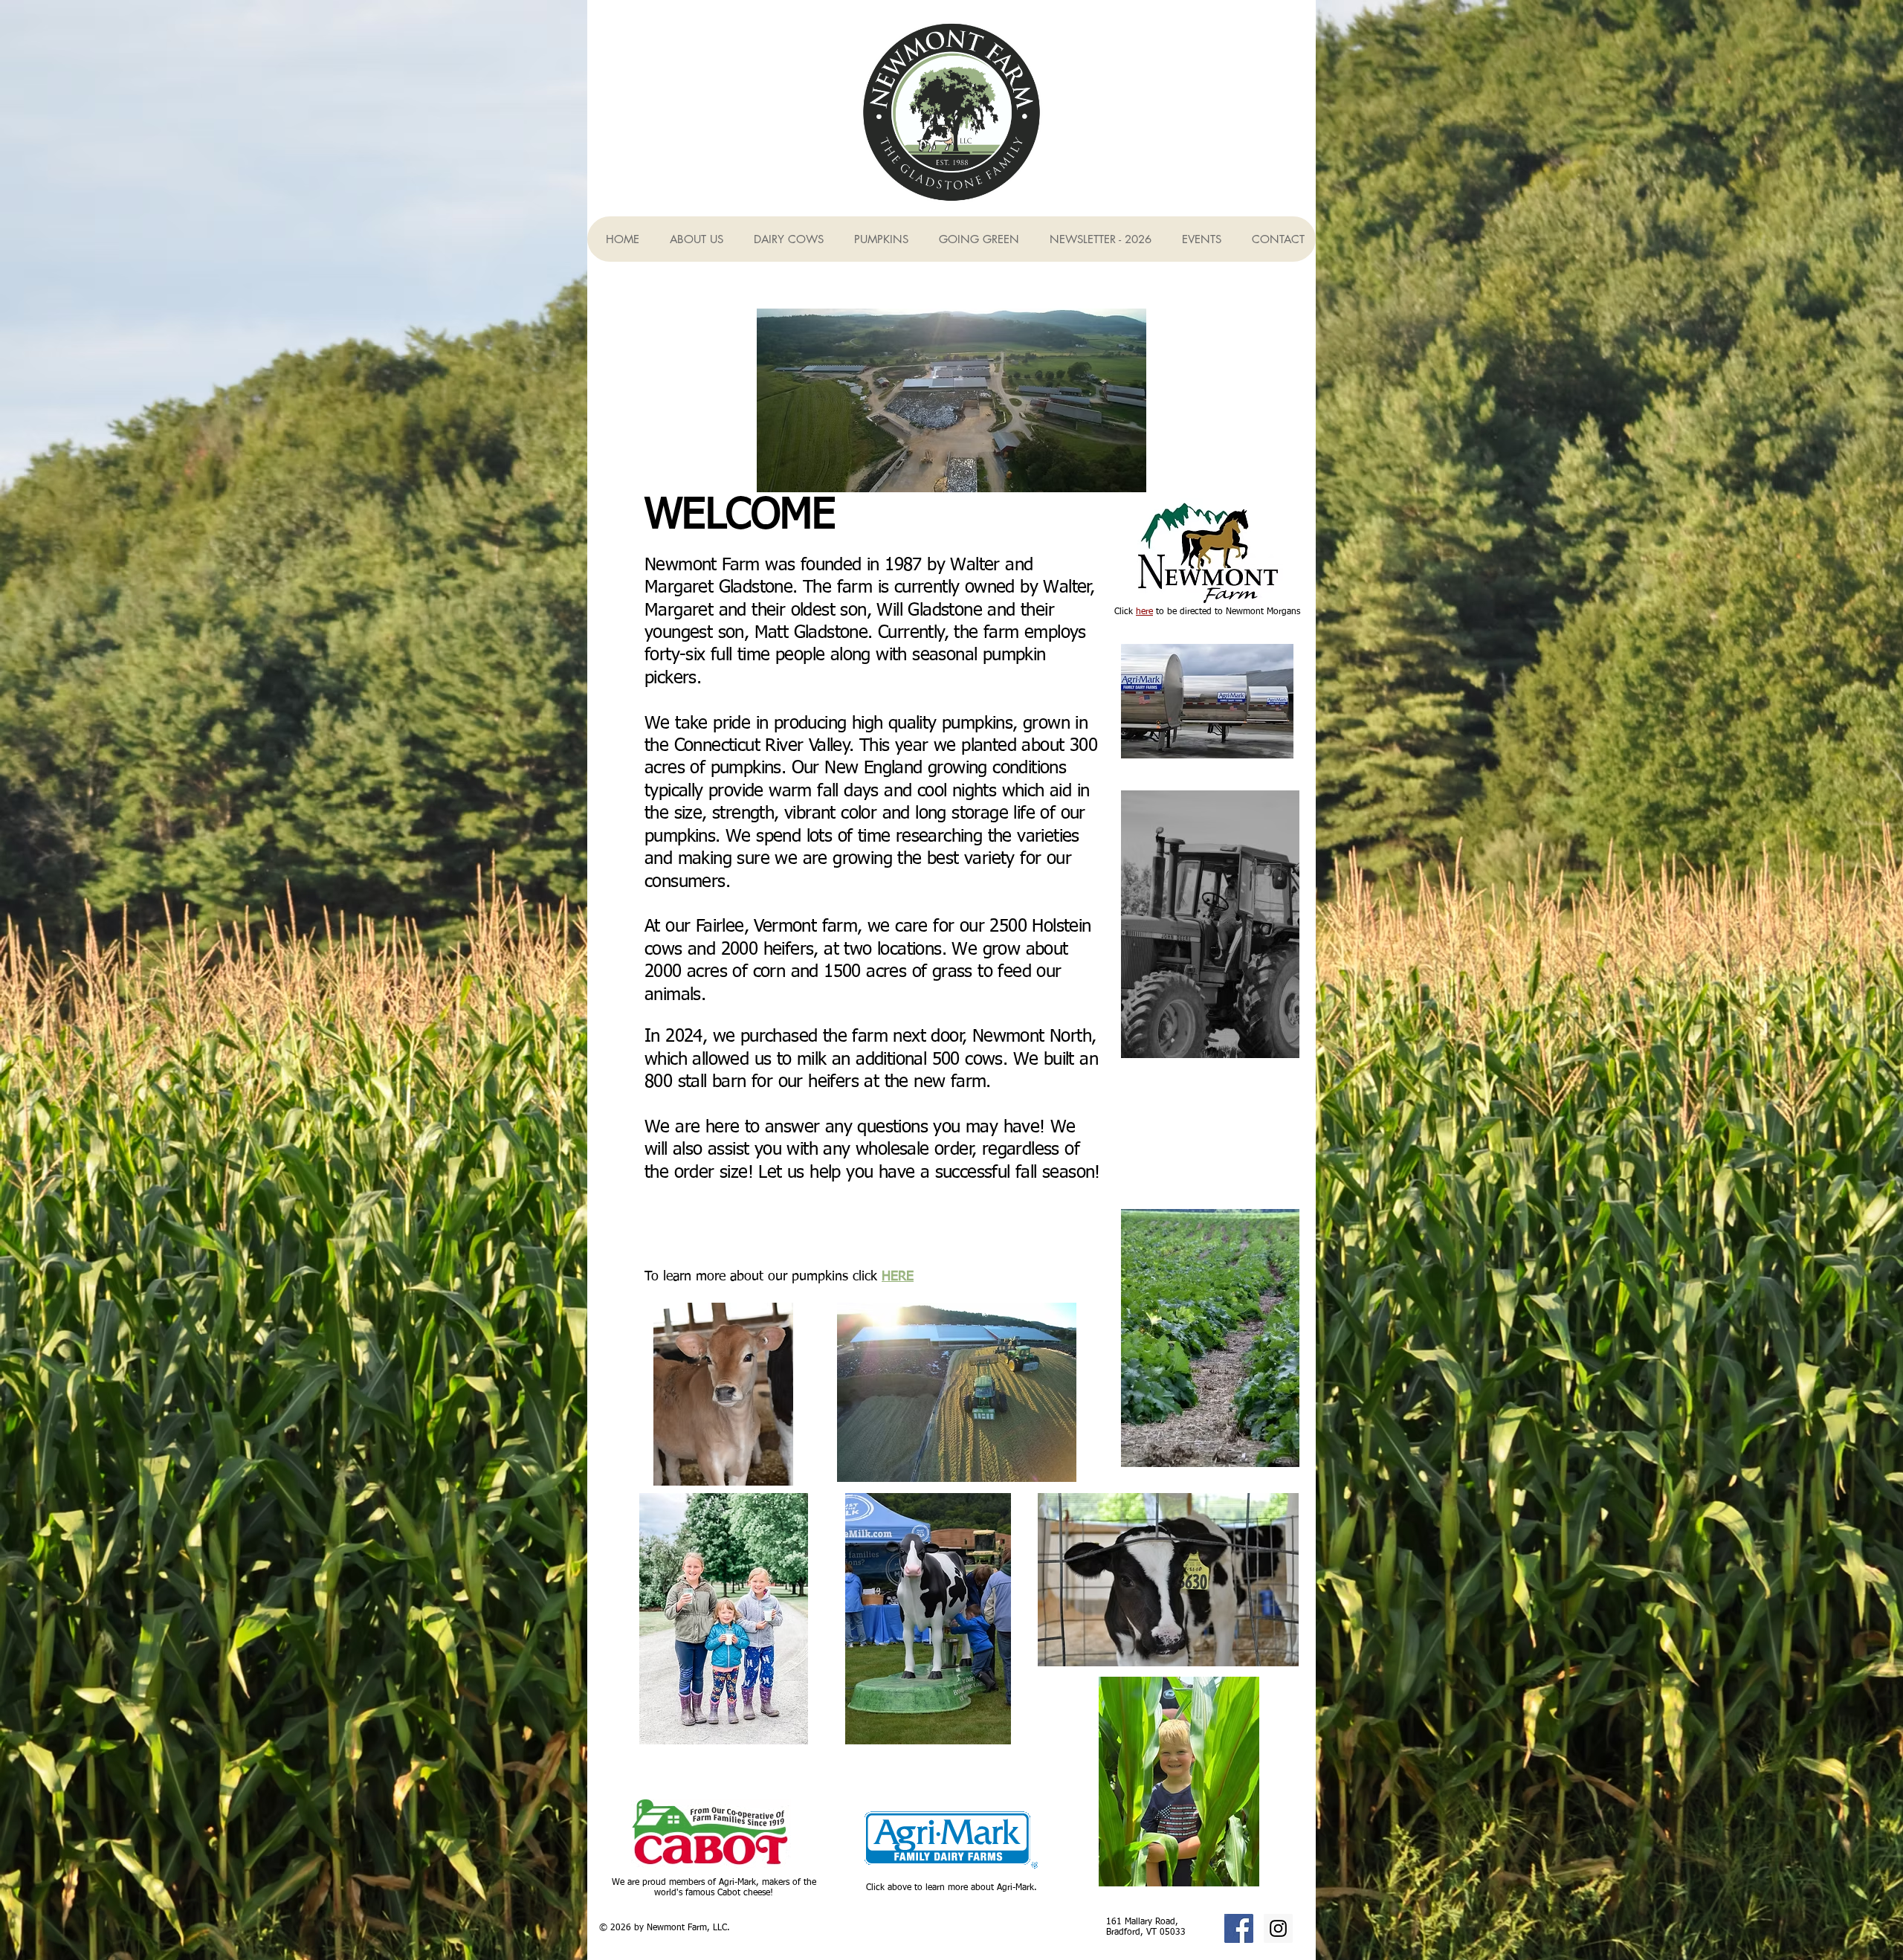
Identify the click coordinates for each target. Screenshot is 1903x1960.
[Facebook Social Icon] (1239, 1928)
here (1144, 612)
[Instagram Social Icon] (1278, 1928)
